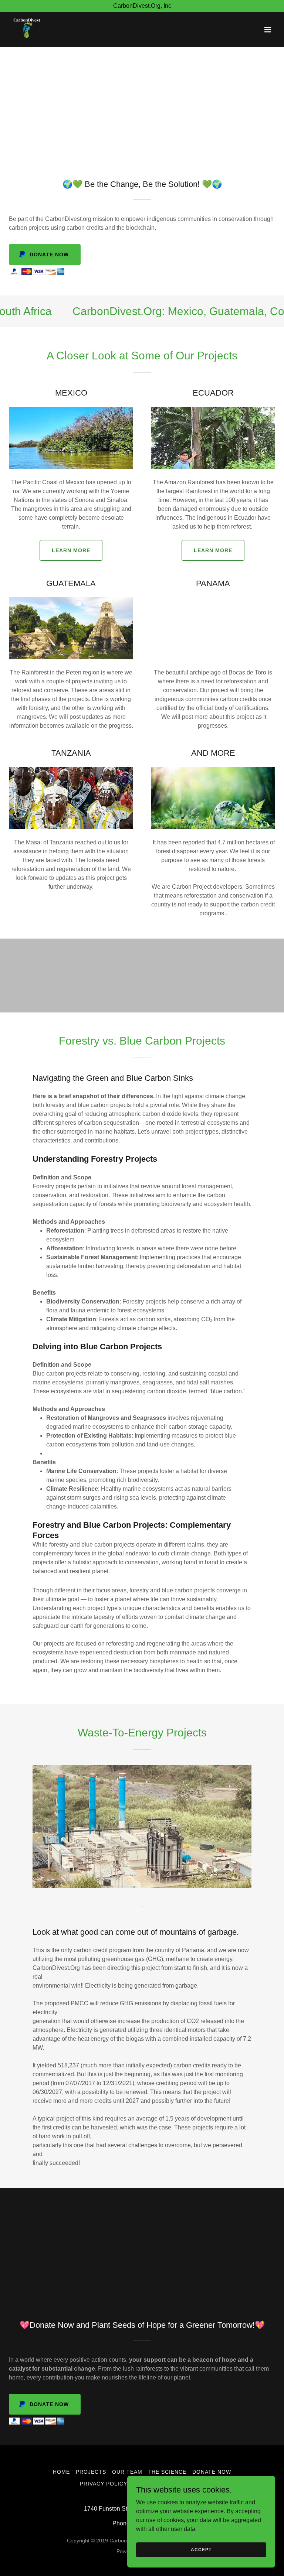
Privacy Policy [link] (104, 2484)
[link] (27, 30)
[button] (268, 30)
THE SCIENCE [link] (168, 2472)
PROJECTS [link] (91, 2472)
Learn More (71, 550)
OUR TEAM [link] (127, 2472)
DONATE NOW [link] (212, 2472)
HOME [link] (61, 2472)
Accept (201, 2549)
